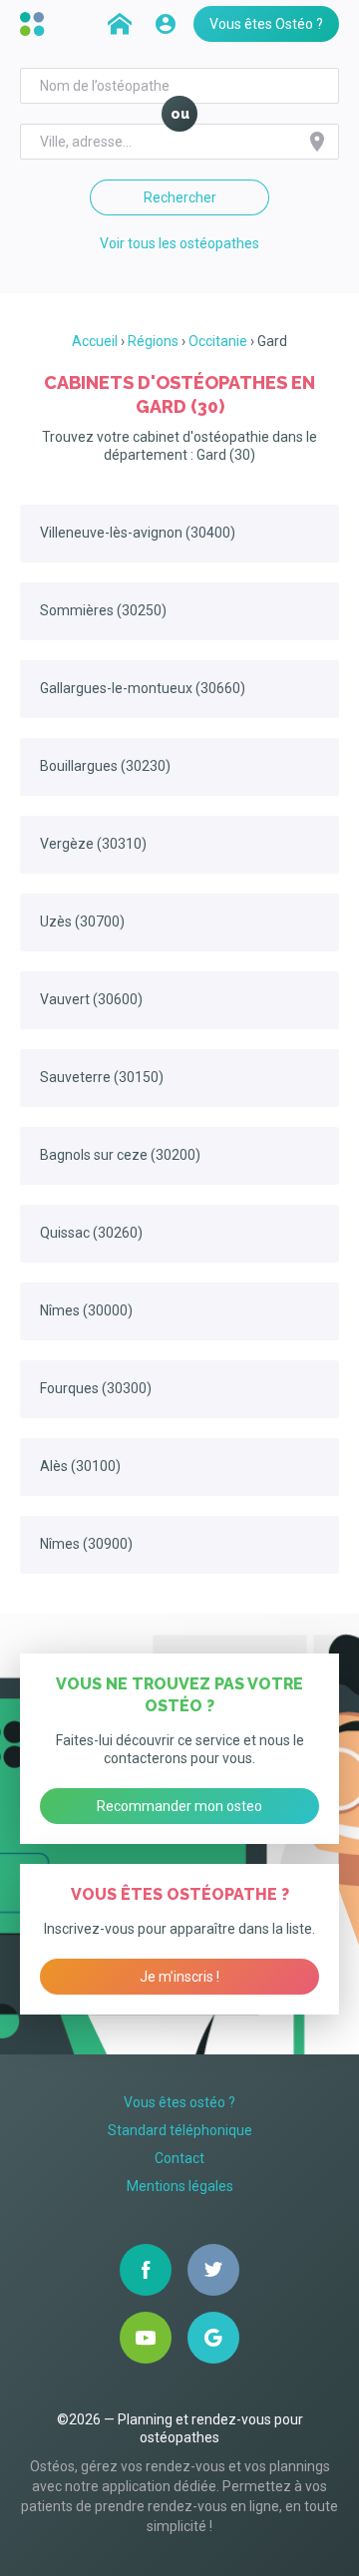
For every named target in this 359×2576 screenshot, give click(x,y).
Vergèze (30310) (93, 844)
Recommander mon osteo (179, 1806)
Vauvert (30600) (91, 999)
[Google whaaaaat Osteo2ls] (213, 2338)
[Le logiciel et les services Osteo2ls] (35, 24)
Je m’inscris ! (179, 1977)
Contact (179, 2158)
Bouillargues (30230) (105, 766)
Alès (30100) (80, 1466)
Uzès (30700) (82, 921)
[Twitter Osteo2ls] (213, 2270)
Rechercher (180, 197)
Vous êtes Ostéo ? (266, 24)
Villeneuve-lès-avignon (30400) (138, 533)
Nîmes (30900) (86, 1544)
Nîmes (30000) (86, 1310)
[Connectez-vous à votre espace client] (166, 24)
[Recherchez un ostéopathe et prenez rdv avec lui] (120, 24)
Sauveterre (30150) (102, 1077)
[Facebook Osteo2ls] (146, 2270)
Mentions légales (180, 2186)
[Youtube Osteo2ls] (146, 2338)
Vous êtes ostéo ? (179, 2102)
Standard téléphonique (180, 2130)
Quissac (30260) (91, 1233)
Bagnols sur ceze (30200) (120, 1155)
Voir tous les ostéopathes (179, 243)
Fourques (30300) (96, 1388)
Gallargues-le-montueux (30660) (143, 688)
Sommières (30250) (103, 610)
